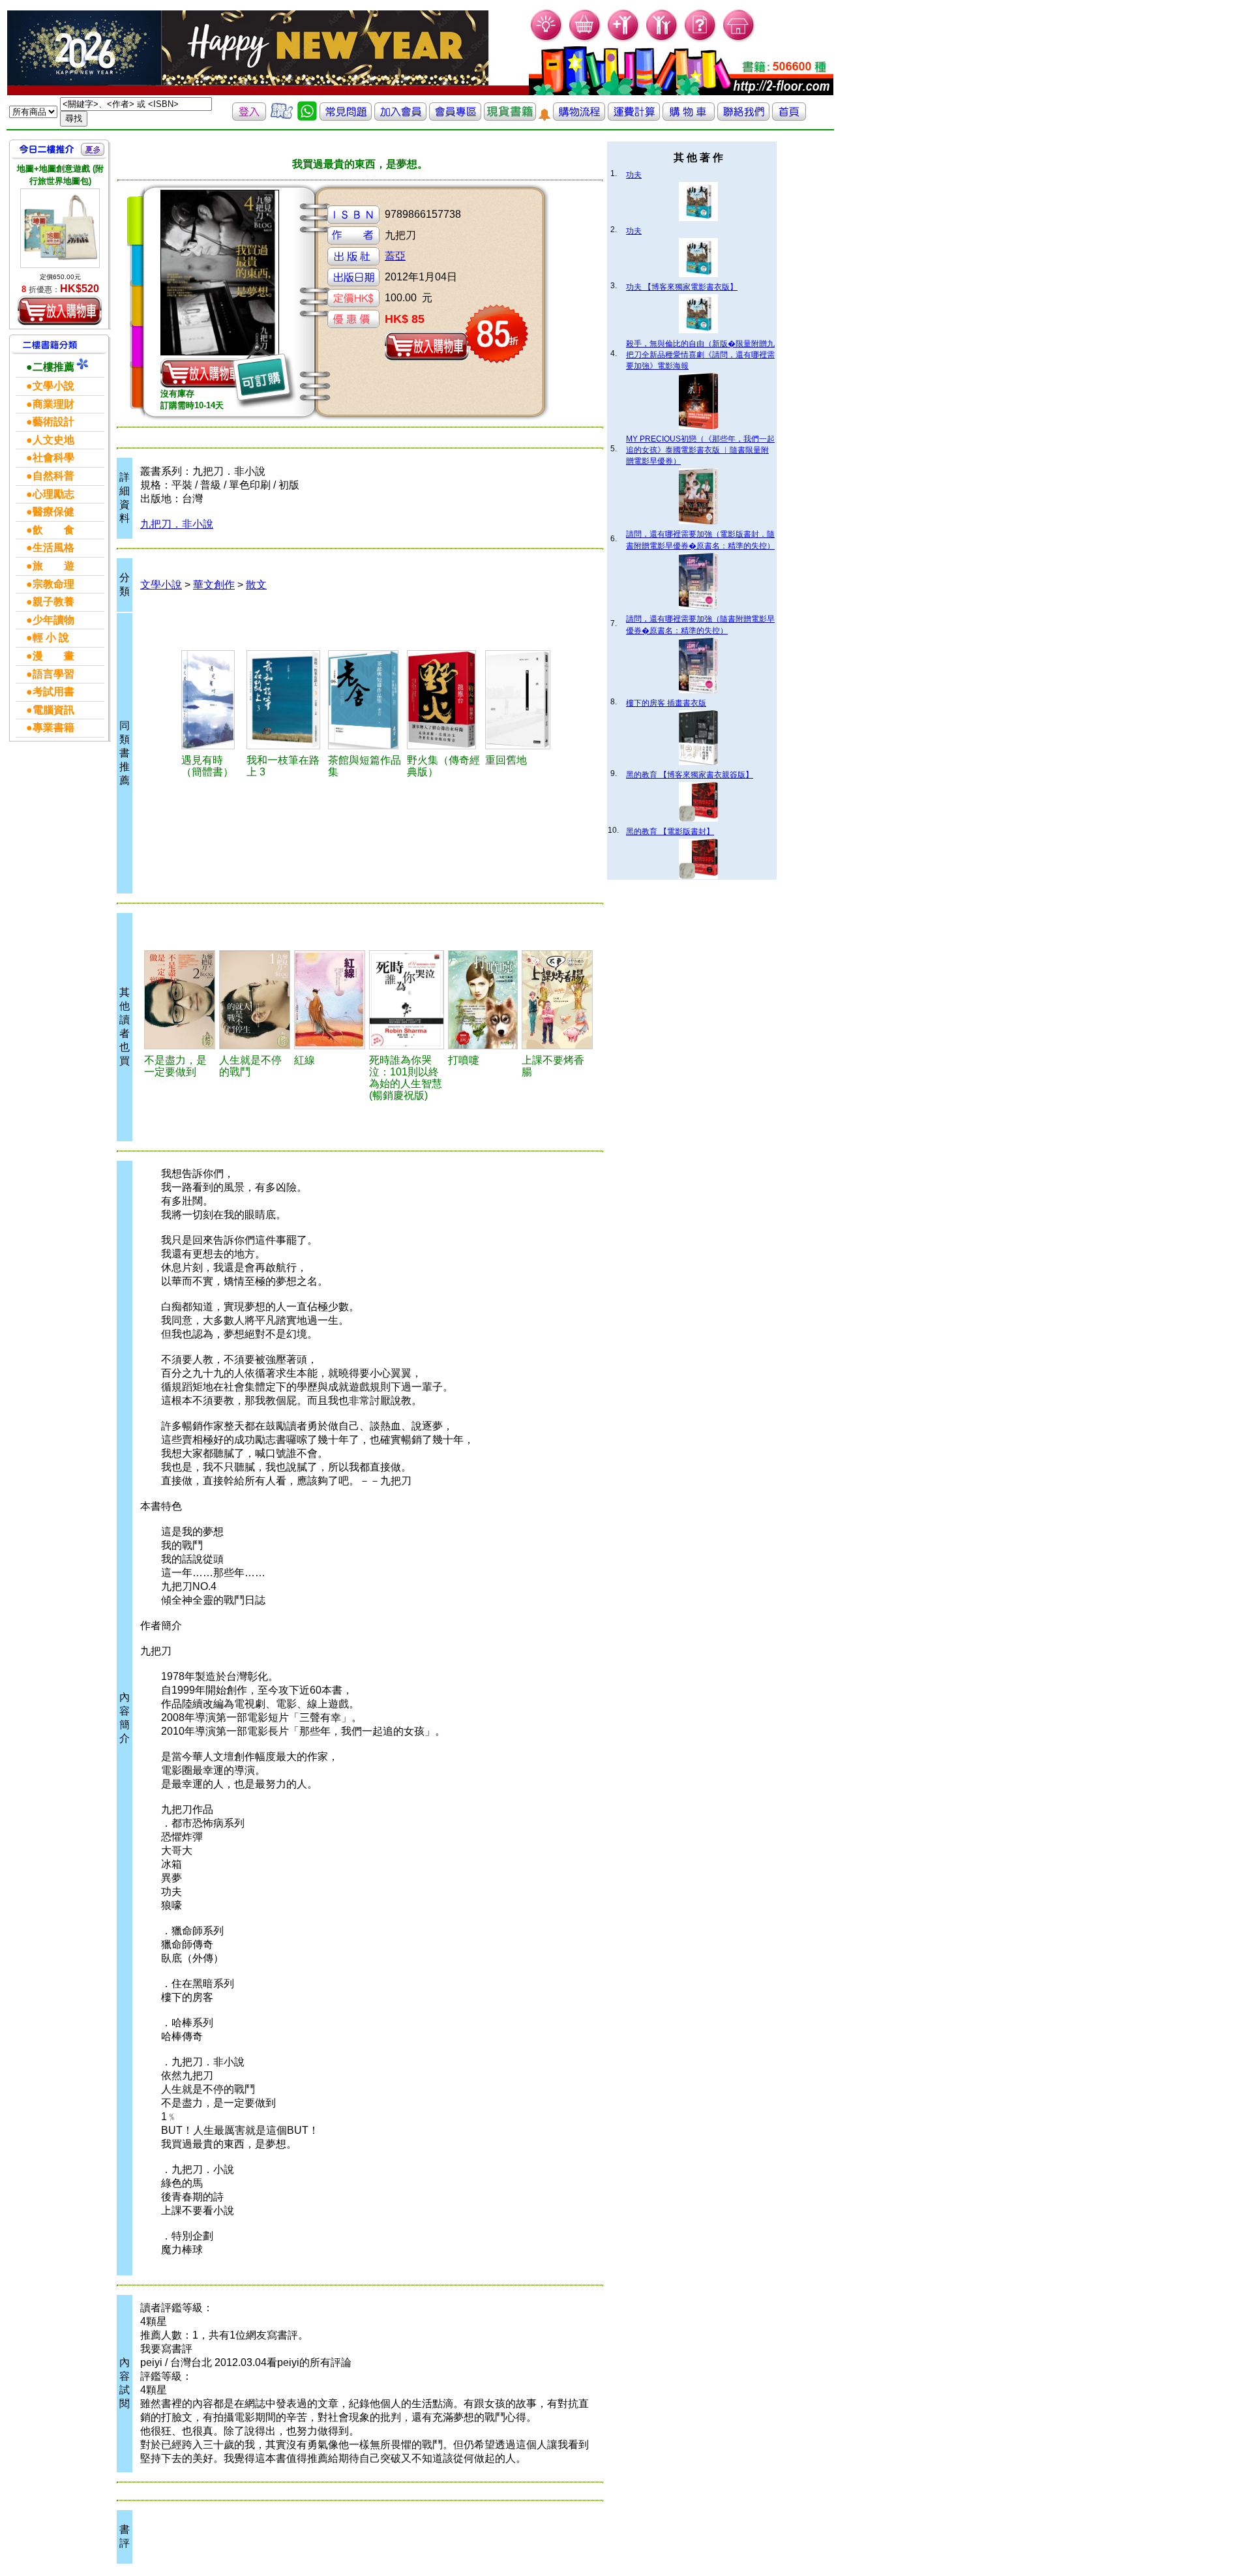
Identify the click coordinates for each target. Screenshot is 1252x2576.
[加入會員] (624, 39)
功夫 (634, 175)
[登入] (249, 117)
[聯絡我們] (743, 117)
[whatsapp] (307, 117)
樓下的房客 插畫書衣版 (666, 703)
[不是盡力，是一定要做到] (180, 1000)
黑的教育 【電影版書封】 (670, 831)
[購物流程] (579, 117)
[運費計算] (634, 117)
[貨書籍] (510, 117)
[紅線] (330, 1000)
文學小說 (161, 585)
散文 (256, 585)
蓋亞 (395, 256)
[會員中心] (662, 39)
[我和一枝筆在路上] (285, 700)
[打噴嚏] (483, 1000)
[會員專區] (455, 117)
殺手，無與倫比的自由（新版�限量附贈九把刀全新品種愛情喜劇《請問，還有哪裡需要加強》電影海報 (700, 355)
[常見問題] (701, 39)
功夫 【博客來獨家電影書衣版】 (682, 287)
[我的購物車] (585, 39)
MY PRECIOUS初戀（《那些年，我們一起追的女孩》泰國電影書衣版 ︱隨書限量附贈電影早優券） (700, 450)
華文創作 (214, 585)
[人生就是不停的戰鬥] (255, 1000)
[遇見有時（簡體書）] (212, 700)
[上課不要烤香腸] (557, 1000)
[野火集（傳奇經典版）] (444, 700)
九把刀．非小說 (177, 524)
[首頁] (739, 39)
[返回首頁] (789, 117)
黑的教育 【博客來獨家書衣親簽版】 (690, 775)
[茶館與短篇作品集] (365, 700)
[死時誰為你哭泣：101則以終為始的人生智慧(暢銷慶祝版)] (407, 1000)
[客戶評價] (282, 117)
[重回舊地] (521, 700)
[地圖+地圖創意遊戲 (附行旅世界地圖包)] (60, 228)
